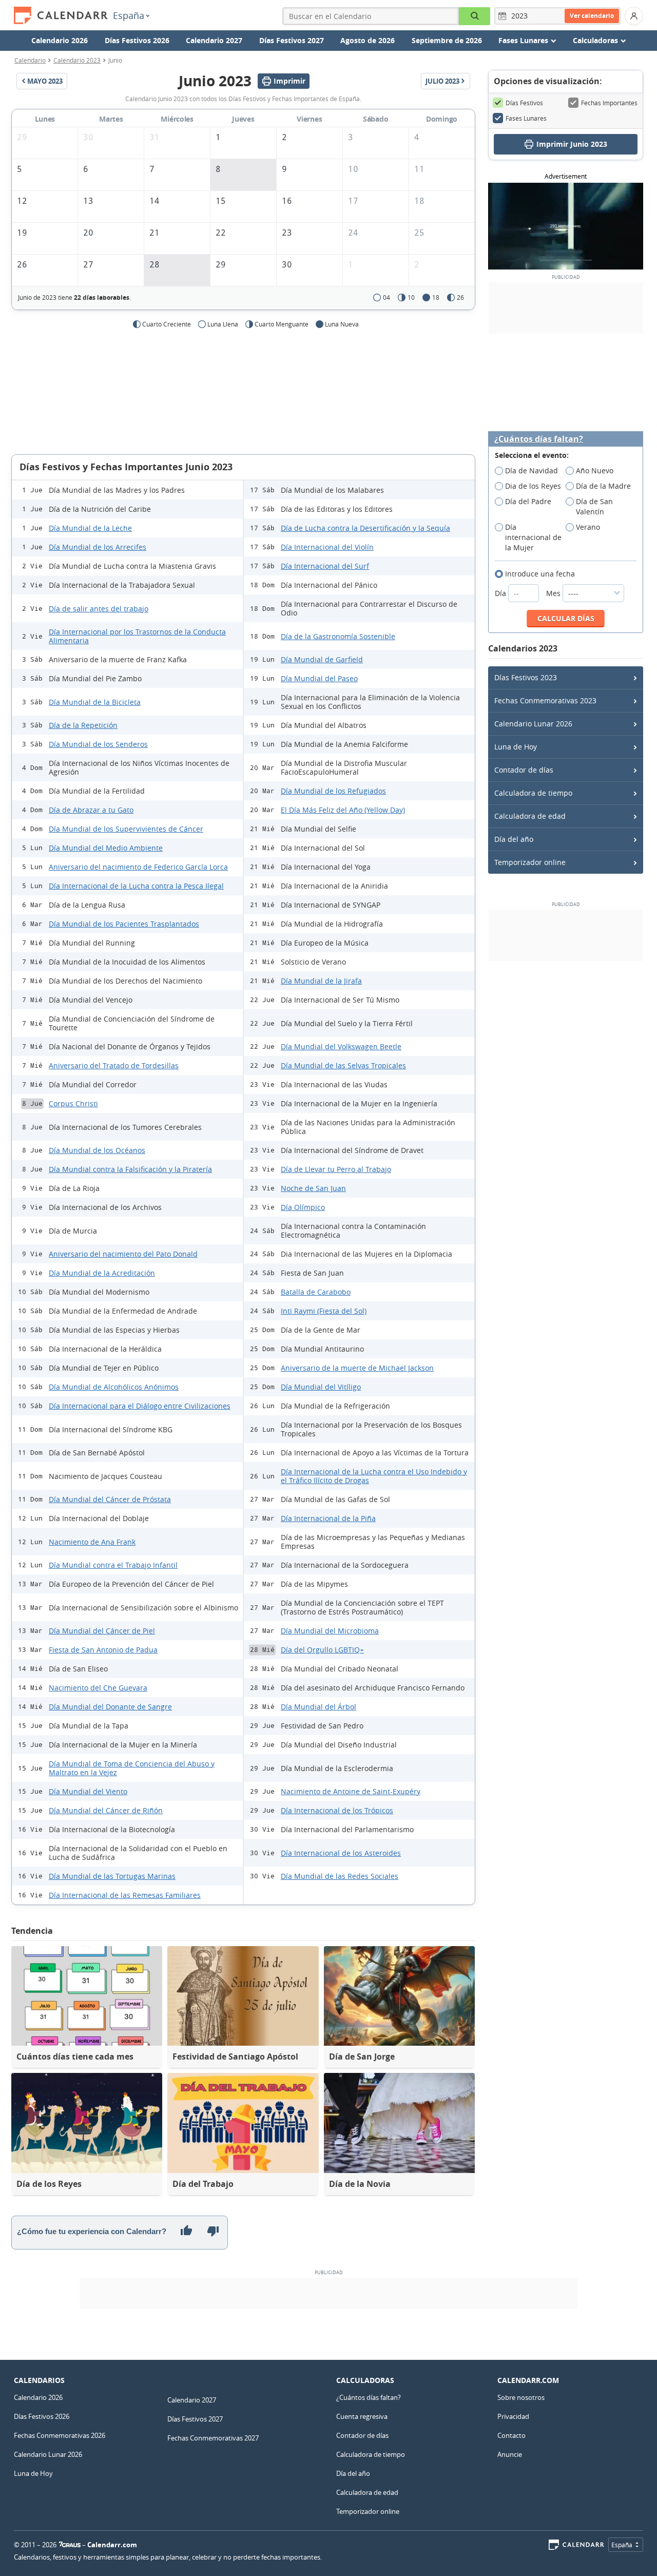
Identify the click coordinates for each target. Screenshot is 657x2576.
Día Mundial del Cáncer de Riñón (106, 1810)
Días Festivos (524, 103)
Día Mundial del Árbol (318, 1707)
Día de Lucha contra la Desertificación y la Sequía (365, 528)
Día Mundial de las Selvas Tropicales (343, 1065)
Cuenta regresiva (362, 2416)
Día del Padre (528, 501)
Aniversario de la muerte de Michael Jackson (357, 1368)
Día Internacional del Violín (327, 547)
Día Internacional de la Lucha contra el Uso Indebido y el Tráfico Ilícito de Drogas (374, 1476)
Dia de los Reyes (533, 486)
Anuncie (510, 2454)
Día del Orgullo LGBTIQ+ (322, 1650)
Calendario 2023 (77, 60)
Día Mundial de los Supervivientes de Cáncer (126, 829)
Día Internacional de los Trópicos (337, 1810)
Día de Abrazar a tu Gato (91, 810)
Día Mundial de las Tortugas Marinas (112, 1876)
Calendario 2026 (60, 40)
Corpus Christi (73, 1103)
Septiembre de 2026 (447, 40)
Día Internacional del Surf (325, 566)
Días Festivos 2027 (292, 40)
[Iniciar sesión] (634, 16)
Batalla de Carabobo (316, 1292)
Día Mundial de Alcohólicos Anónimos (114, 1387)
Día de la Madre (603, 486)
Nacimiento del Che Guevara (98, 1688)
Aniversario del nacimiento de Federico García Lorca (138, 867)
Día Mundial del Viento (88, 1791)
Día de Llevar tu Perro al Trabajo (336, 1169)
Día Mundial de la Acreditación (102, 1273)
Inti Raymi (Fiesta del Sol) (324, 1311)
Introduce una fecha (540, 574)
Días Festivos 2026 (137, 40)
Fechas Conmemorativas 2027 (213, 2438)
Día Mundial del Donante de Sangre (110, 1707)
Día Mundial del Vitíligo (321, 1387)
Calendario (30, 60)
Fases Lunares (526, 118)
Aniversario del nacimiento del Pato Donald (123, 1254)
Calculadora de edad (530, 816)
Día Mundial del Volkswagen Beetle (341, 1046)
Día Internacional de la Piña (328, 1518)
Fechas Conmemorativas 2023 (545, 700)
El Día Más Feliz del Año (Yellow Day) (343, 810)
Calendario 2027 (214, 40)
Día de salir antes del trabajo (99, 609)
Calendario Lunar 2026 (533, 724)
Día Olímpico (303, 1207)
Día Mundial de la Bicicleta (95, 702)
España (129, 15)
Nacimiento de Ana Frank (92, 1542)
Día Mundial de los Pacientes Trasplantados (124, 924)
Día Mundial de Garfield (322, 659)
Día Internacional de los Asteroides (341, 1853)
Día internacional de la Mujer (533, 537)
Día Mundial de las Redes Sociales (340, 1876)
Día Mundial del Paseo (319, 678)
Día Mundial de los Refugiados (333, 791)
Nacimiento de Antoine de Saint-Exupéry (351, 1791)
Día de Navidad (532, 470)
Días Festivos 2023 (526, 677)
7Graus (70, 2545)
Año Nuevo (595, 470)
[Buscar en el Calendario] (475, 16)
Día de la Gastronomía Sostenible (338, 636)
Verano (588, 527)
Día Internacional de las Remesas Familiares (125, 1895)
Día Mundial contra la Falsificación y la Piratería (130, 1169)
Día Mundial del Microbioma (330, 1631)
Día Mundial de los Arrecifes (98, 547)
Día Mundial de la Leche (90, 528)
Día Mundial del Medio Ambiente (106, 848)
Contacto (511, 2435)
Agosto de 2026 (368, 40)
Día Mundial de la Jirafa (321, 981)
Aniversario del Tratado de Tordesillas (114, 1065)
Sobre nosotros (521, 2397)
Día (501, 593)
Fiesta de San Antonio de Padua (103, 1650)
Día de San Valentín (594, 506)
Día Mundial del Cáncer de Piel (102, 1631)
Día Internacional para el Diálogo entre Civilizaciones (140, 1406)
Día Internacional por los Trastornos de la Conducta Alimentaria (137, 636)
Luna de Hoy (516, 747)
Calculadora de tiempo (533, 793)
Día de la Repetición (83, 725)
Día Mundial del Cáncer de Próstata (110, 1499)
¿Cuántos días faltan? (539, 439)
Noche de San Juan (313, 1188)
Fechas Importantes (609, 103)
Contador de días (524, 770)
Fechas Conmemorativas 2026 (60, 2435)
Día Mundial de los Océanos (97, 1150)
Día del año (514, 839)
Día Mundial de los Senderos (98, 744)
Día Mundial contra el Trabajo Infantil (113, 1565)
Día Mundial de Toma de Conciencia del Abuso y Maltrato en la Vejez (132, 1768)
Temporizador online (530, 862)
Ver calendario (592, 16)
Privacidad (513, 2416)
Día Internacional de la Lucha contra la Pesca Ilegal (136, 886)
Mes (554, 593)
